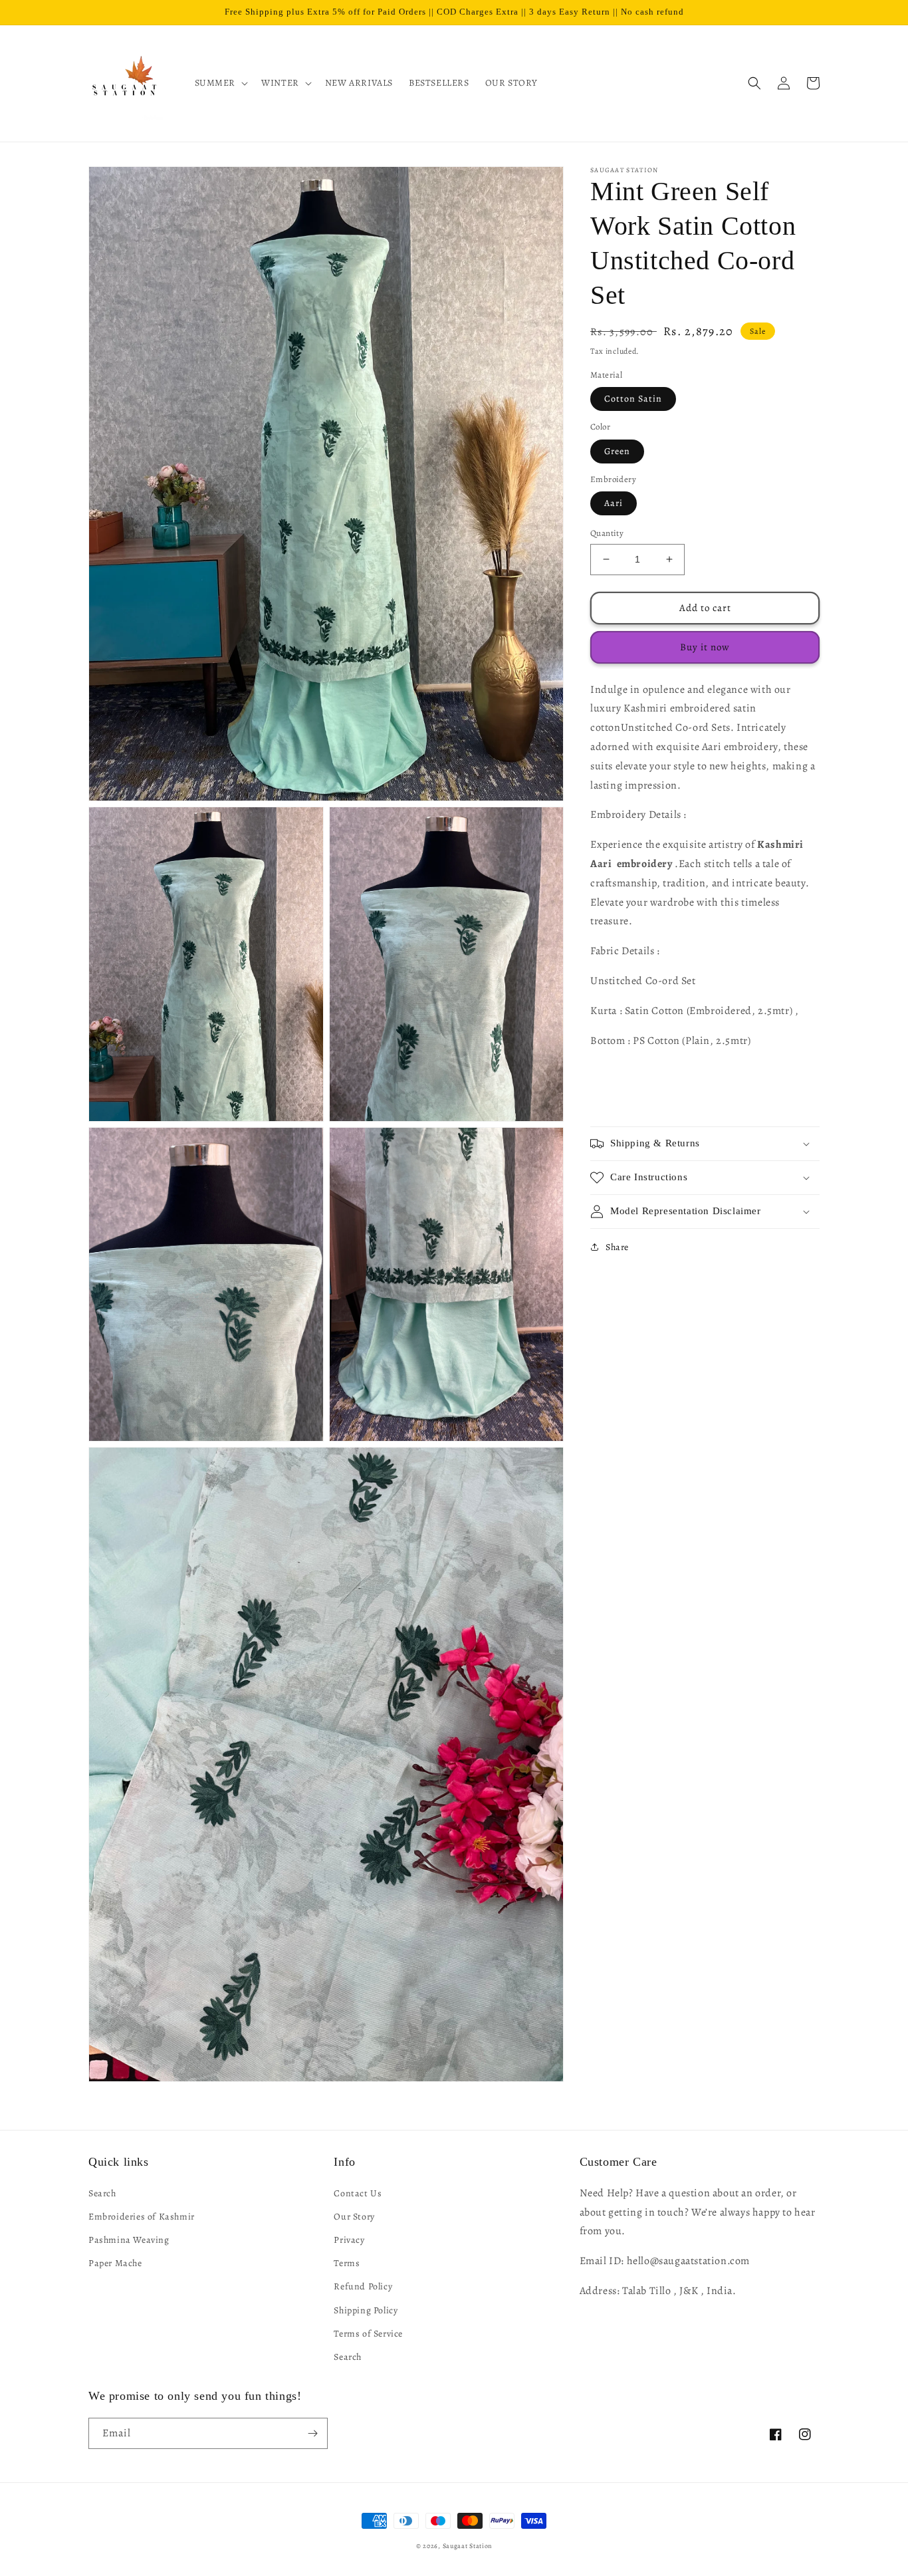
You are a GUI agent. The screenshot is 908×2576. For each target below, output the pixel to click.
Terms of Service (368, 2334)
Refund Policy (363, 2286)
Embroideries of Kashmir (142, 2217)
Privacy (349, 2240)
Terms (347, 2263)
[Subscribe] (312, 2433)
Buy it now (705, 647)
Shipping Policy (366, 2310)
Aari (614, 503)
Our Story (354, 2217)
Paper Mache (115, 2263)
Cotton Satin (633, 399)
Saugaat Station (468, 2546)
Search (102, 2193)
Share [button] (617, 1247)
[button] (220, 83)
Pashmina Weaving (129, 2240)
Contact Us (358, 2193)
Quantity (607, 533)
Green (617, 451)
